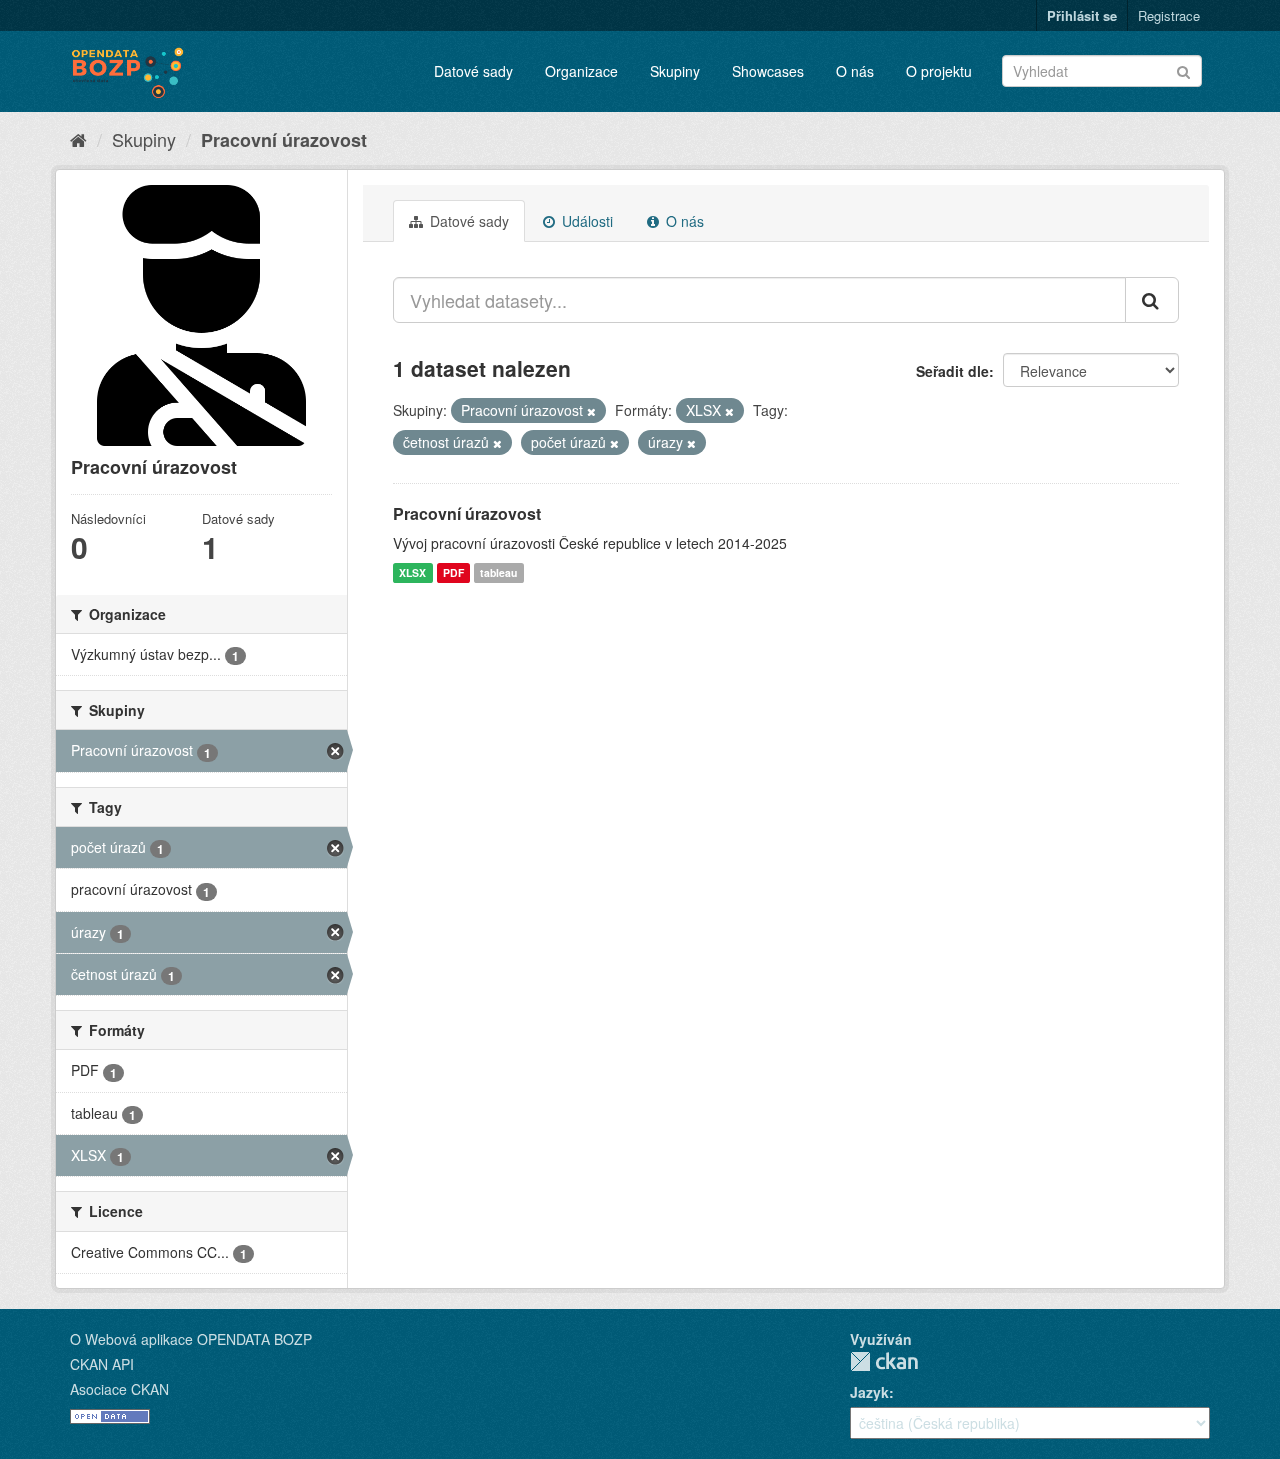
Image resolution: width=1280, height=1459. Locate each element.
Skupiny (675, 71)
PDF (453, 572)
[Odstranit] (591, 411)
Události (585, 221)
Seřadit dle (952, 371)
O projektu (939, 71)
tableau (498, 572)
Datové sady (473, 71)
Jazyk (869, 1392)
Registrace (1169, 15)
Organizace (581, 71)
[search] (1152, 300)
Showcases (768, 71)
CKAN (884, 1361)
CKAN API (102, 1364)
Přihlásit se (1082, 15)
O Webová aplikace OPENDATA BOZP (191, 1339)
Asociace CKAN (119, 1389)
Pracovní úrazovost (284, 140)
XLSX (412, 572)
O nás (855, 71)
